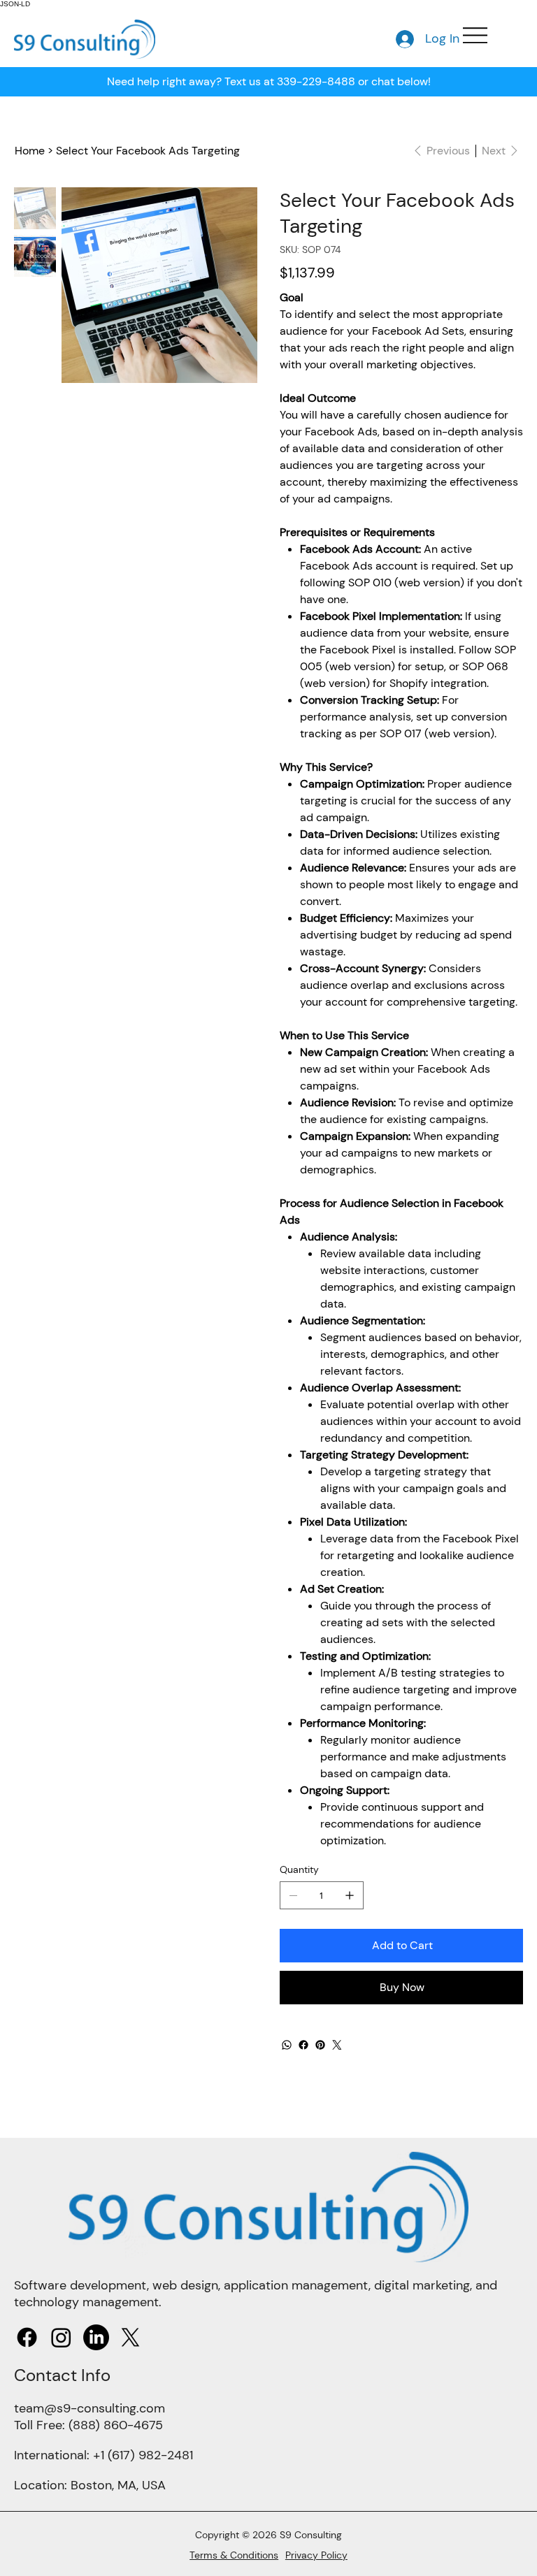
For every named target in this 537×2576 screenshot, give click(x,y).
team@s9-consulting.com (89, 2408)
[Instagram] (61, 2337)
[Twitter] (337, 2045)
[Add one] (350, 1895)
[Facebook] (303, 2045)
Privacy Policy (316, 2555)
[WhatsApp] (287, 2045)
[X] (130, 2337)
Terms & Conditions (234, 2555)
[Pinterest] (320, 2045)
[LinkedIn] (96, 2337)
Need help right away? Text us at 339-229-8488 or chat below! (269, 81)
